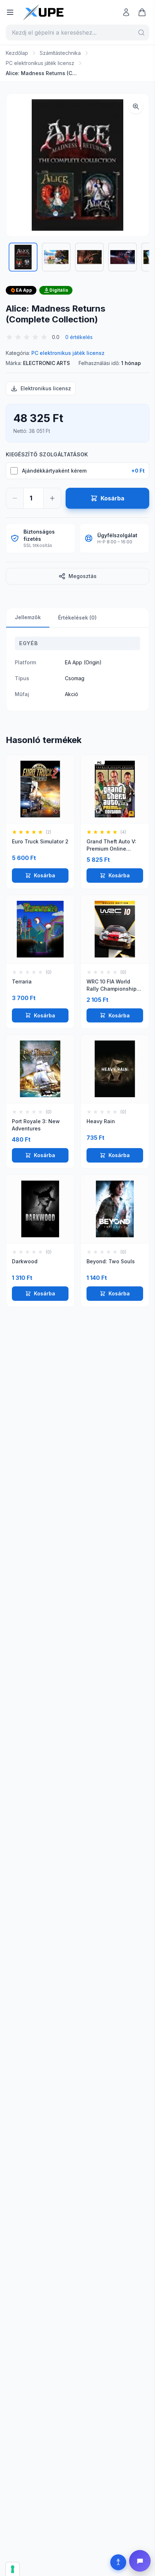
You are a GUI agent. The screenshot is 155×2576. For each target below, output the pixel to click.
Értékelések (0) (77, 618)
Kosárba (45, 875)
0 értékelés (79, 337)
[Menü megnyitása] (10, 12)
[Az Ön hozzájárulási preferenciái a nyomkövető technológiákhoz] (13, 2569)
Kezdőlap (17, 53)
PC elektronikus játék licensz (40, 63)
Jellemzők (28, 617)
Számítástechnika (60, 53)
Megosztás (83, 576)
